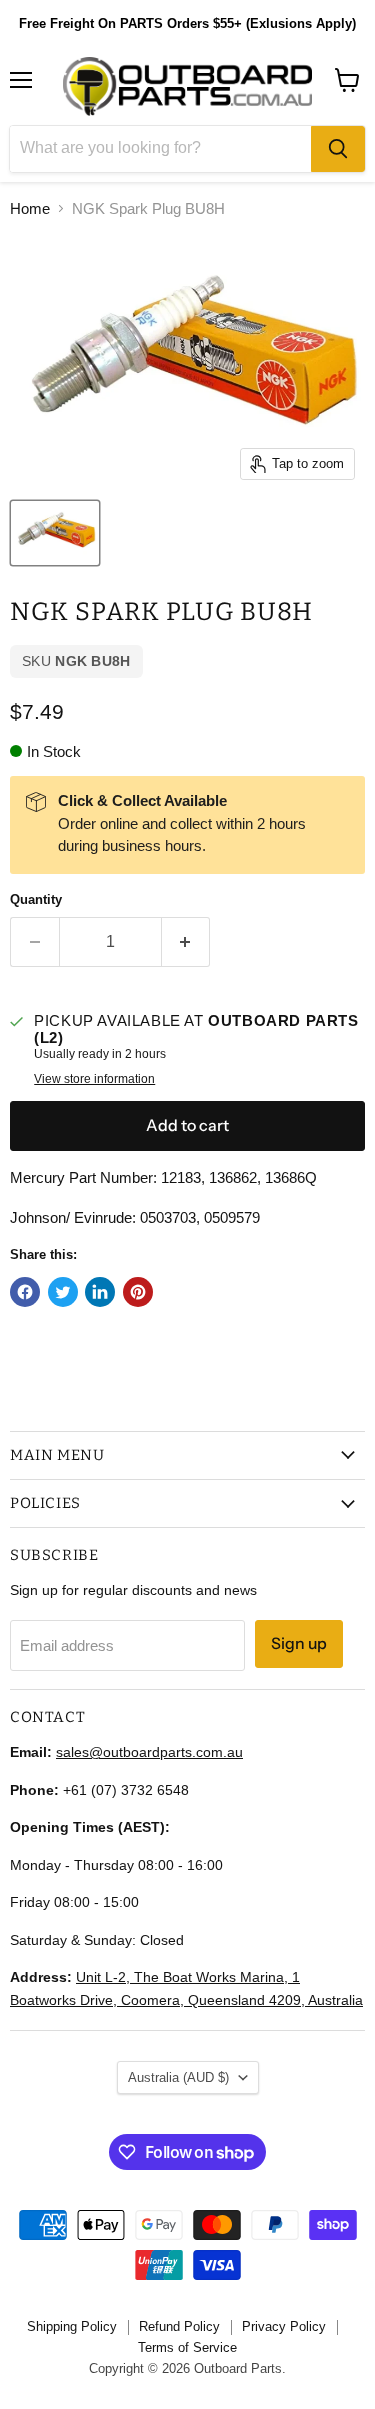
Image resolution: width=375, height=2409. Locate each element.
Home (30, 208)
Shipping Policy (72, 2326)
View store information (94, 1079)
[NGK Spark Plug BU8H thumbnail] (55, 533)
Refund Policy (179, 2326)
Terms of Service (187, 2347)
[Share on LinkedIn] (100, 1292)
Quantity (36, 899)
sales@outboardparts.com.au (149, 1752)
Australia (178, 2077)
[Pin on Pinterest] (138, 1292)
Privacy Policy (284, 2326)
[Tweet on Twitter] (63, 1292)
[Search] (338, 149)
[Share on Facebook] (25, 1292)
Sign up (299, 1643)
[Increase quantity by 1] (186, 942)
